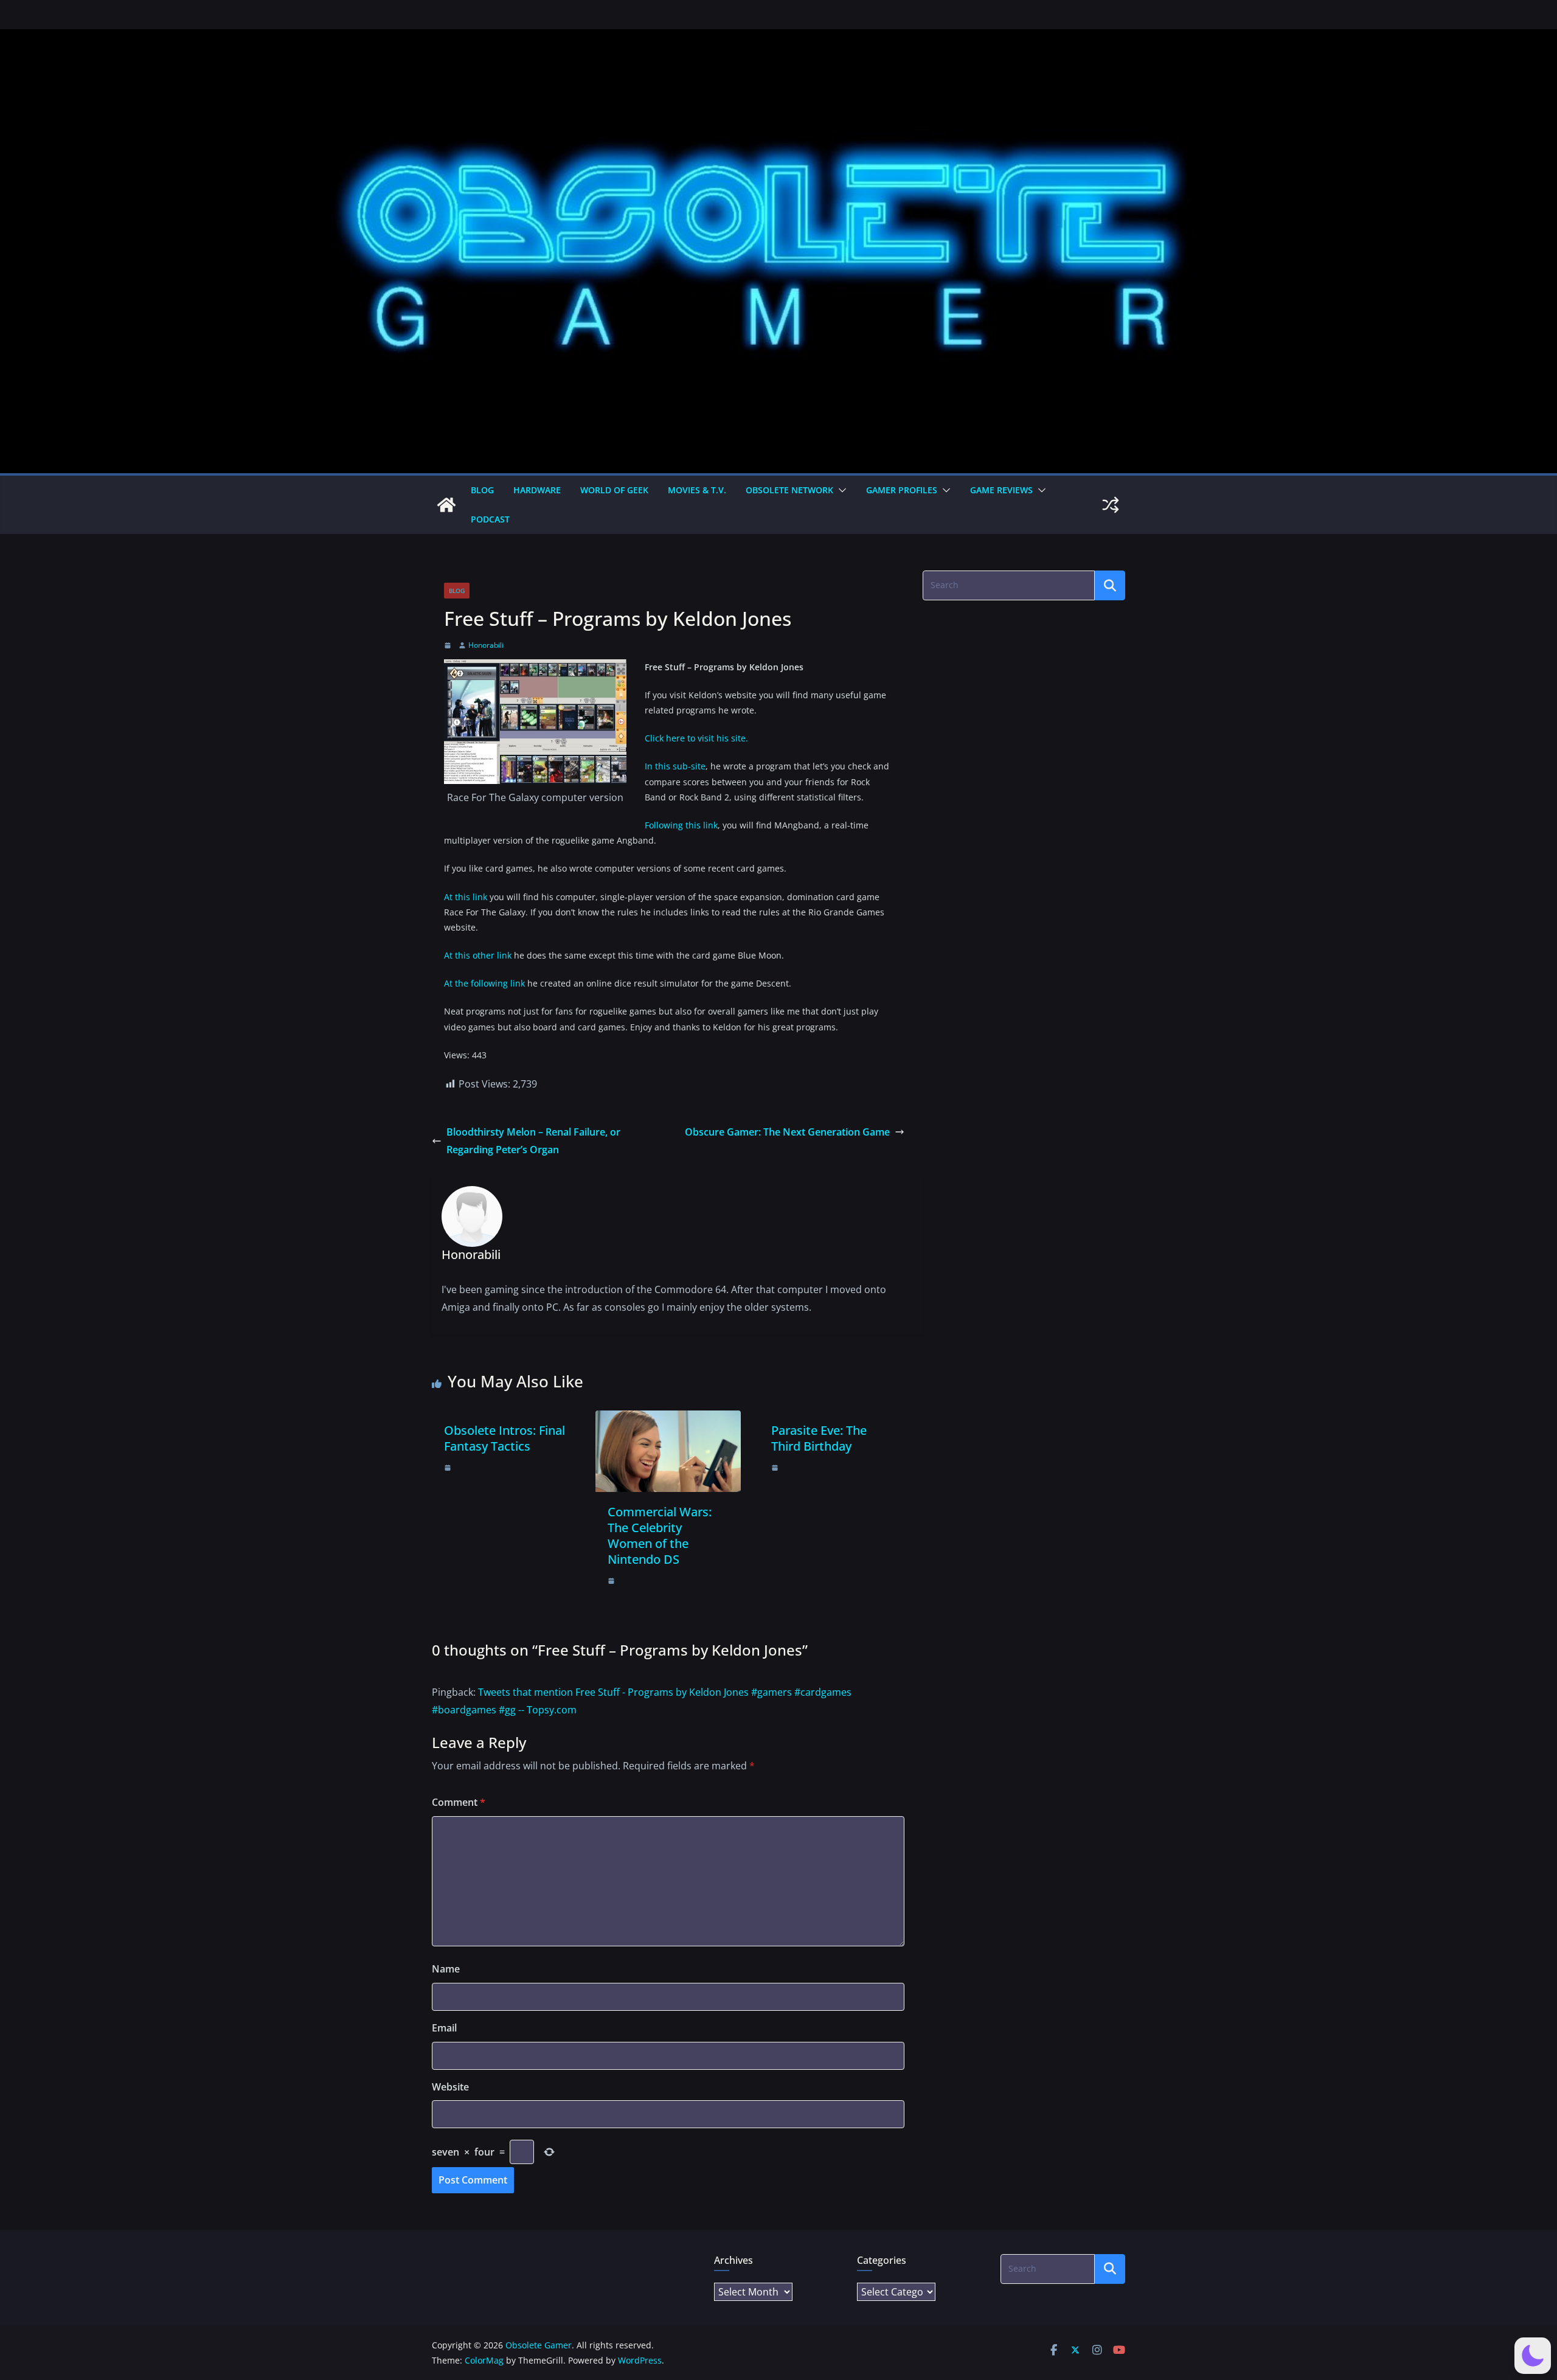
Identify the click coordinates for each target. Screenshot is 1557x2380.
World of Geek (614, 490)
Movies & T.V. (697, 490)
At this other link (478, 955)
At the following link (484, 983)
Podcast (490, 519)
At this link (466, 897)
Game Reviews (1001, 490)
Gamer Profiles (902, 490)
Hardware (537, 490)
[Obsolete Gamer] (446, 505)
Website (450, 2087)
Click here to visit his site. (696, 738)
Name (446, 1969)
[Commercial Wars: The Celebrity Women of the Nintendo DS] (668, 1419)
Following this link (681, 825)
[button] (840, 490)
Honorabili (486, 645)
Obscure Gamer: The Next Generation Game (787, 1132)
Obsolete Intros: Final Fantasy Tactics (505, 1438)
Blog (482, 490)
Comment (459, 1802)
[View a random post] (1111, 505)
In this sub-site (675, 766)
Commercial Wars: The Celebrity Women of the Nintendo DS (660, 1535)
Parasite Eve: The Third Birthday (819, 1438)
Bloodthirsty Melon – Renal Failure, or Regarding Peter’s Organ (533, 1141)
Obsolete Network (789, 490)
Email (444, 2028)
